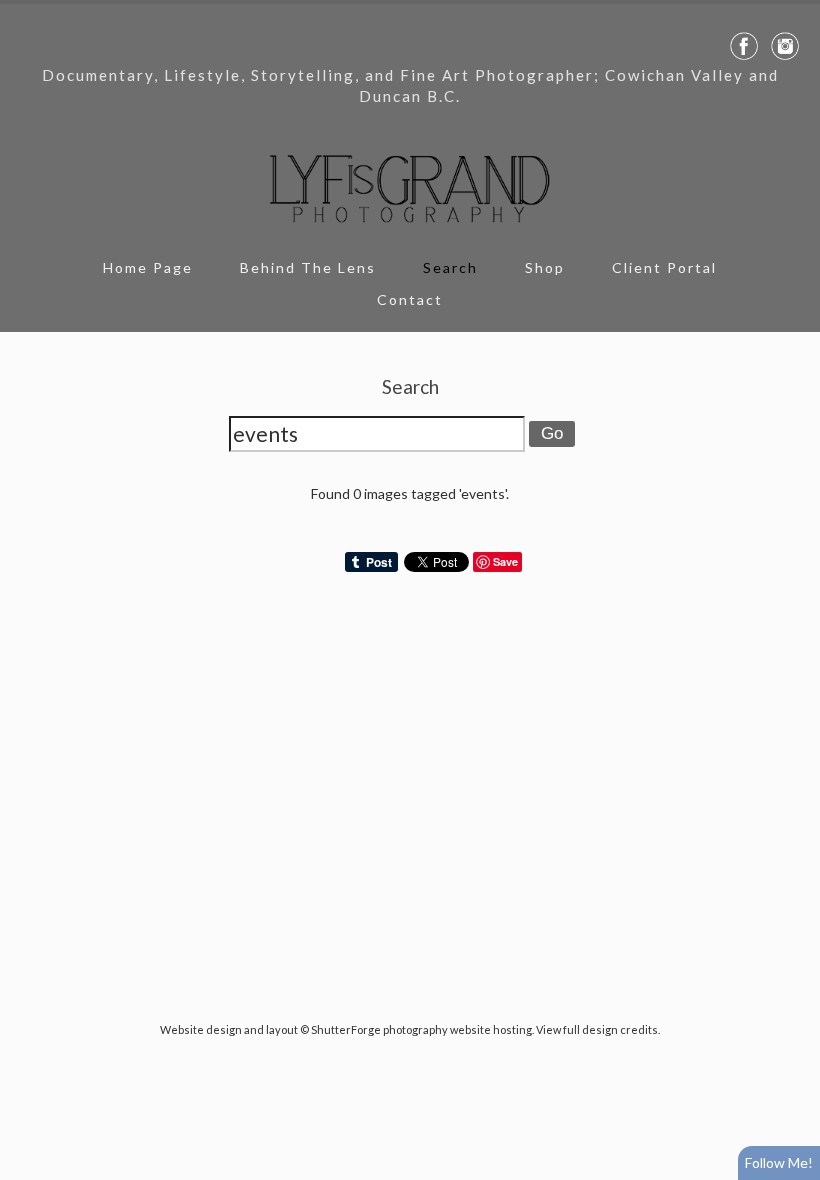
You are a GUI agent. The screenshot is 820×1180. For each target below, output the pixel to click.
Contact (410, 299)
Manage (793, 10)
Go (552, 433)
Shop (545, 267)
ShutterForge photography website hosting (421, 1029)
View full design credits (597, 1029)
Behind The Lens (308, 267)
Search (450, 267)
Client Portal (664, 267)
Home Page (148, 267)
